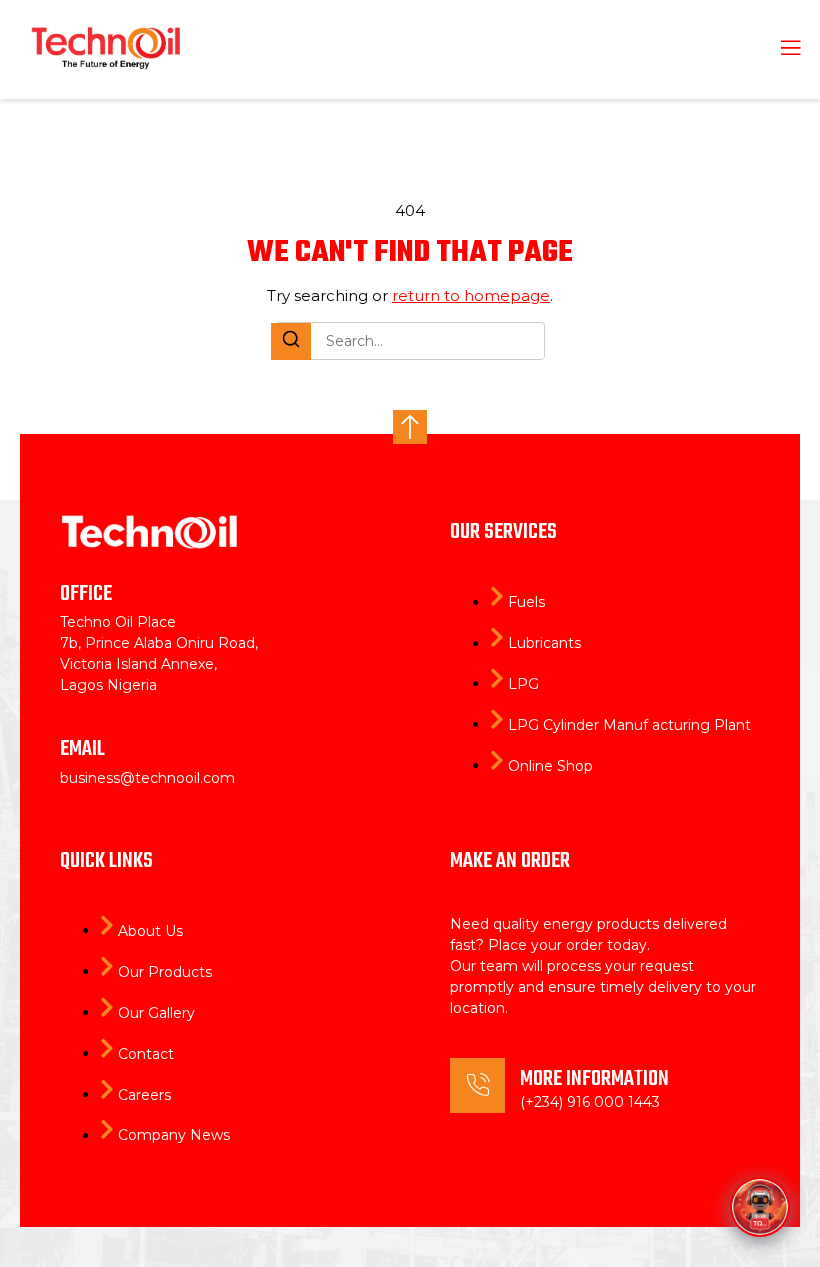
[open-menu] (779, 49)
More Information (594, 1079)
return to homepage (471, 295)
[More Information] (477, 1085)
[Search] (291, 341)
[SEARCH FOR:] (410, 341)
